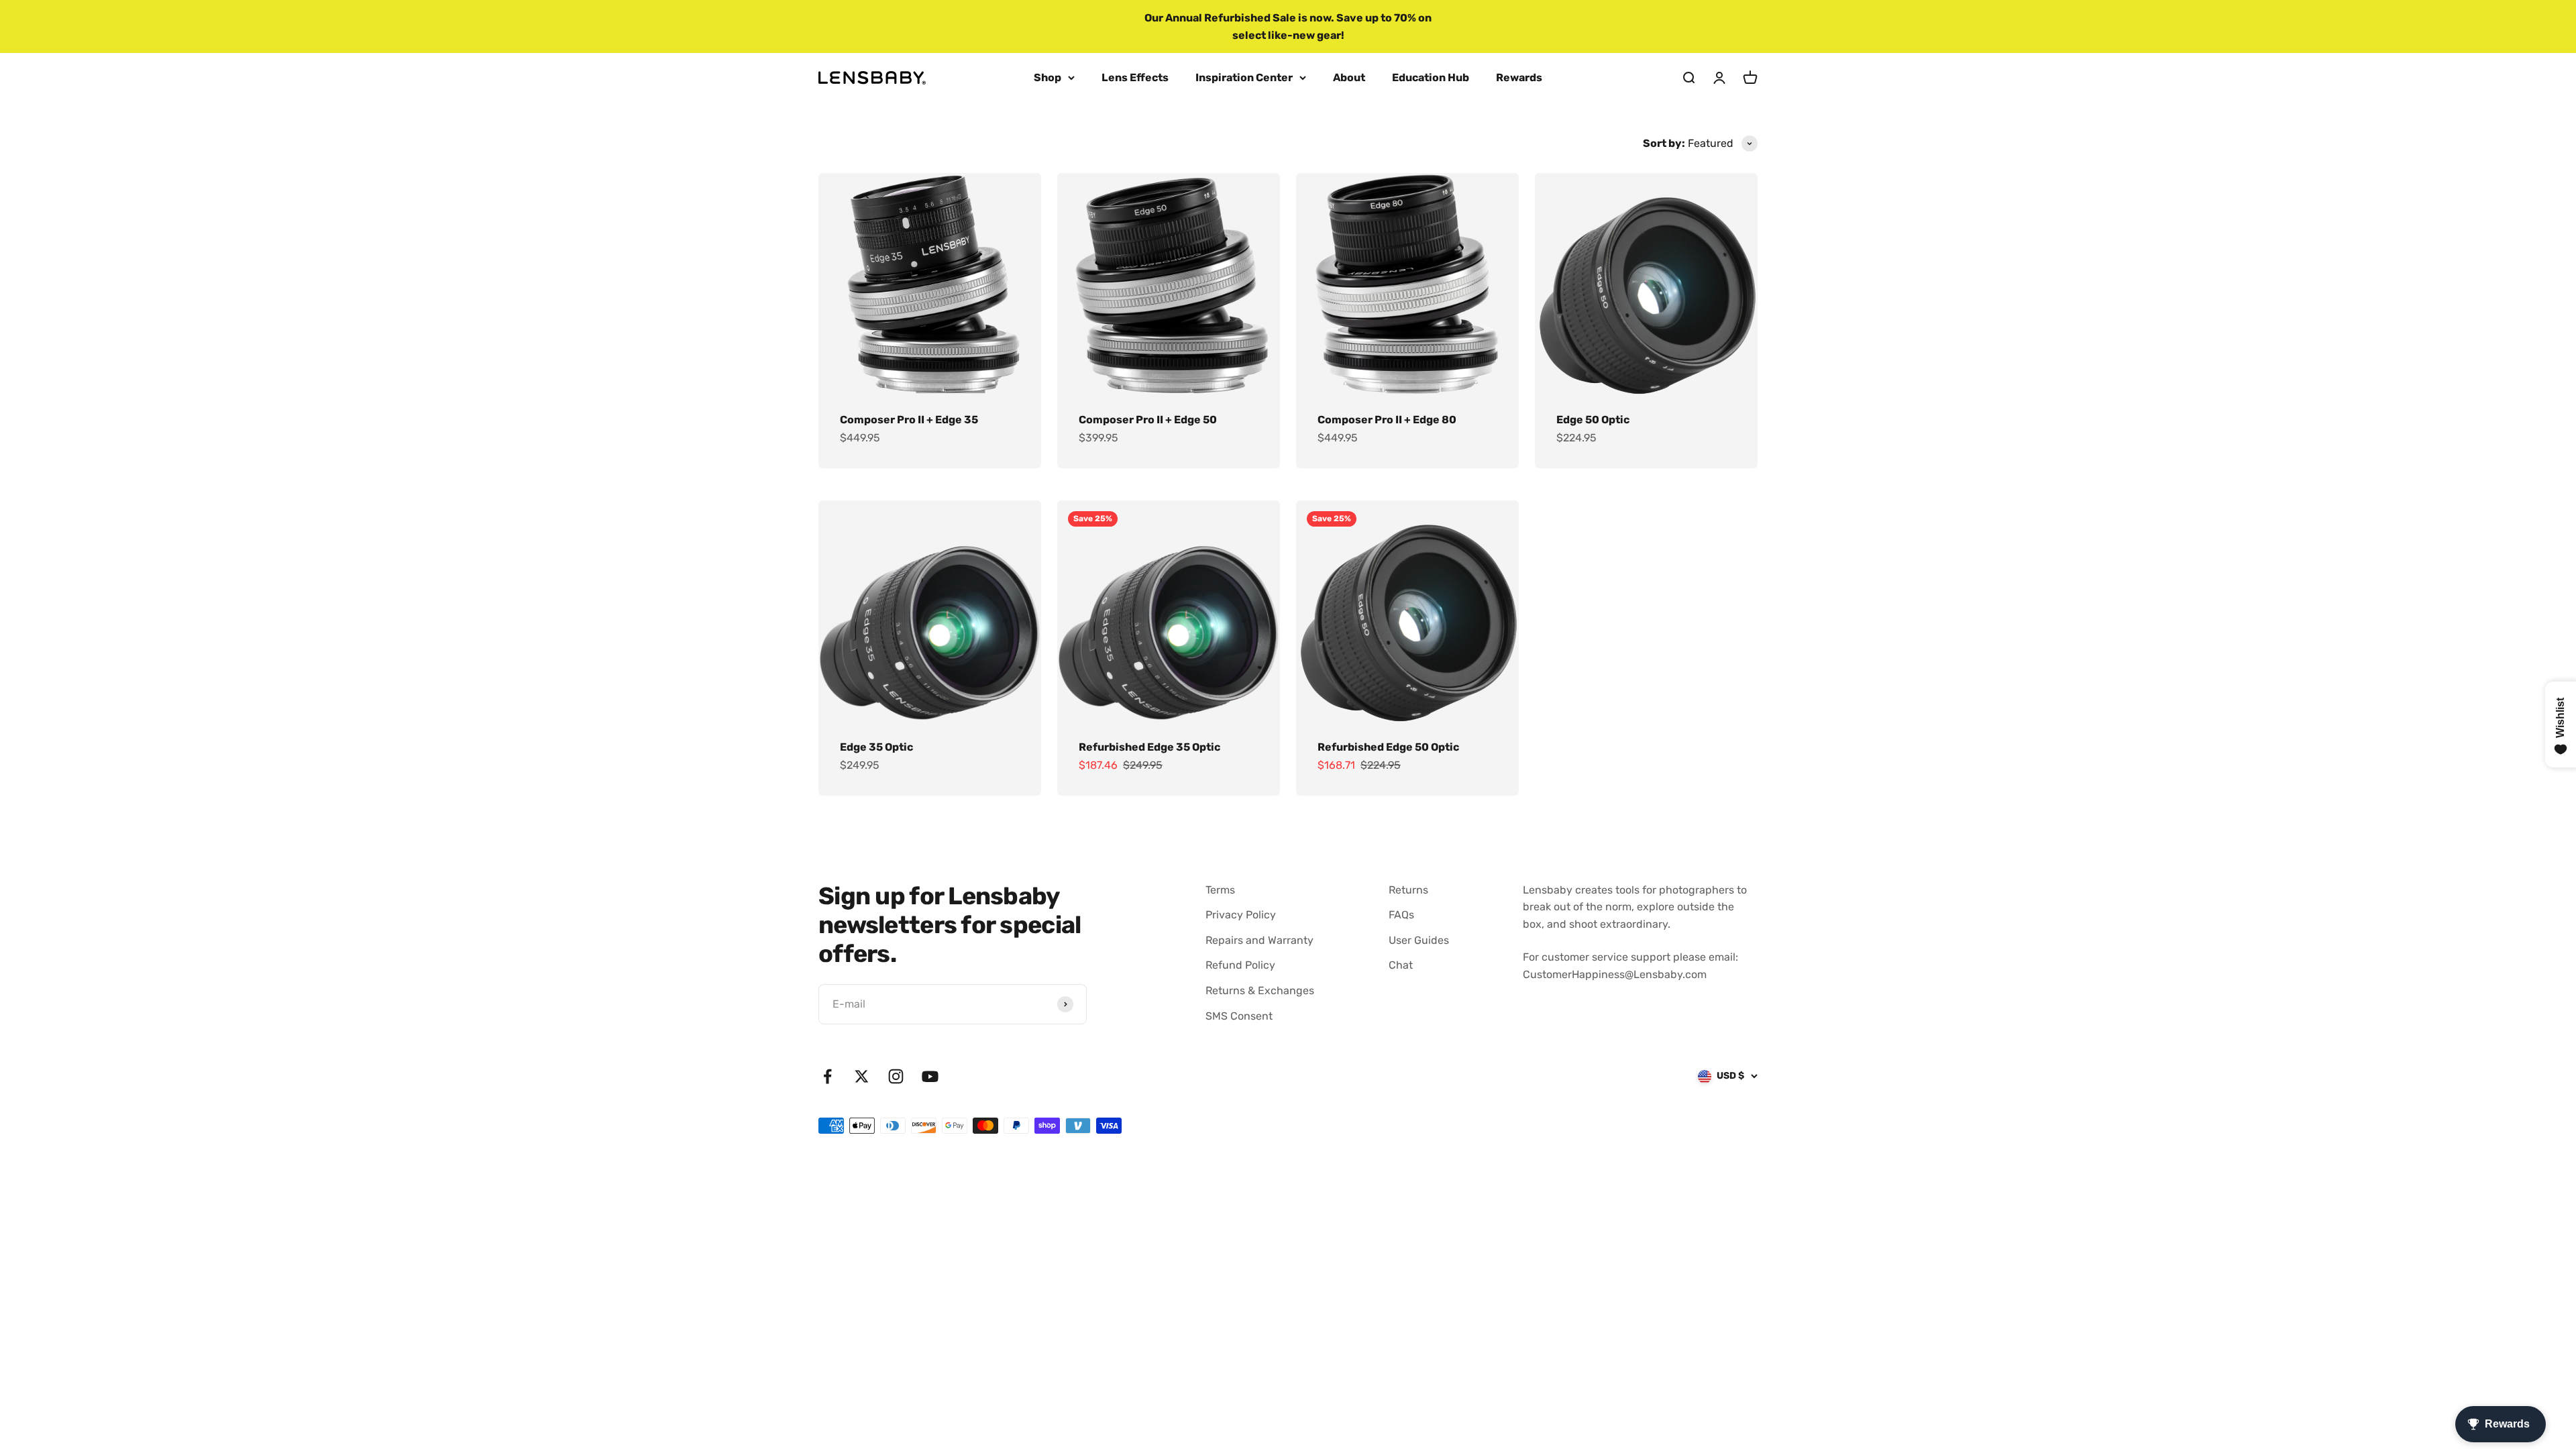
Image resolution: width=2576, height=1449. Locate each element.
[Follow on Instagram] (896, 1076)
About (1349, 77)
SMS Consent (1239, 1016)
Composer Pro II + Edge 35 (909, 420)
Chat (1401, 965)
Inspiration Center (1244, 77)
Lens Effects (1135, 77)
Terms (1220, 890)
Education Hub (1431, 77)
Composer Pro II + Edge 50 (1148, 420)
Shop (1048, 77)
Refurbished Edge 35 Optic (1149, 747)
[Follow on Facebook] (827, 1076)
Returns (1408, 890)
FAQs (1401, 915)
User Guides (1419, 940)
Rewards (1519, 77)
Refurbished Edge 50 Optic (1388, 747)
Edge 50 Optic (1593, 420)
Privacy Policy (1241, 915)
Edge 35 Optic (876, 747)
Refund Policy (1240, 965)
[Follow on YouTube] (930, 1076)
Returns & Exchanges (1260, 990)
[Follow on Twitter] (862, 1076)
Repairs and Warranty (1259, 940)
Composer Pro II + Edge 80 (1387, 420)
